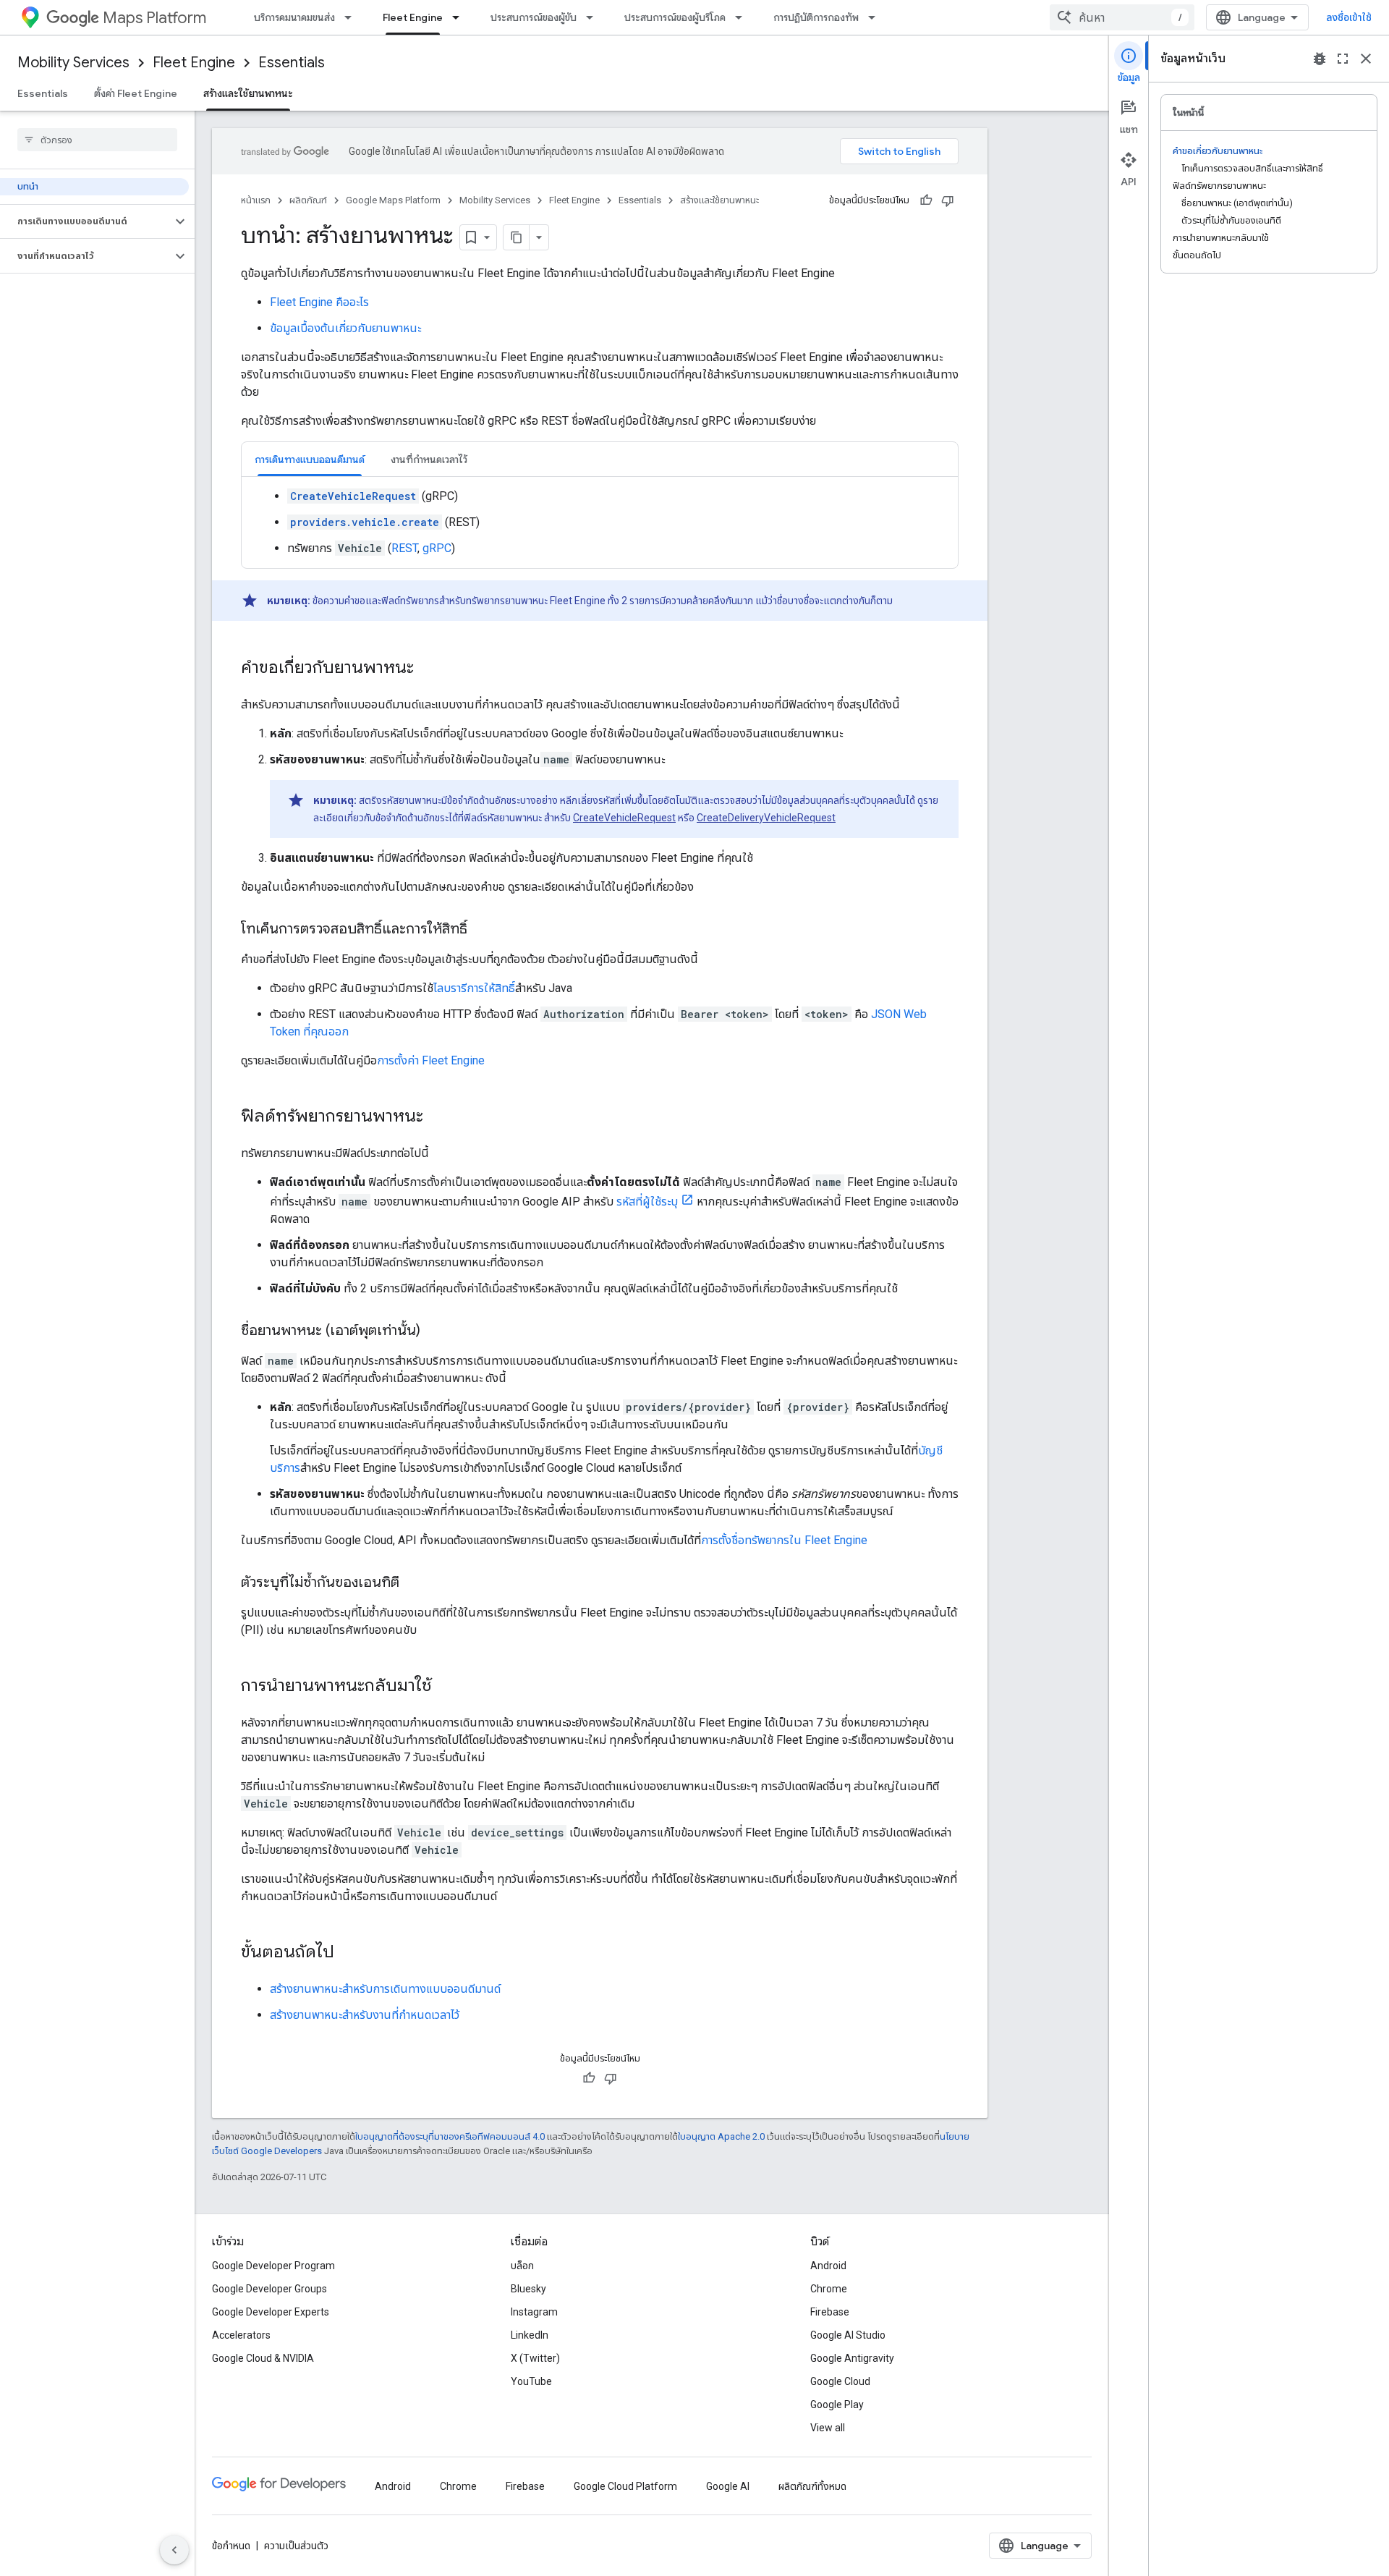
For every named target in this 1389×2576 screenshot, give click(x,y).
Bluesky (528, 2289)
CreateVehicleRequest (624, 818)
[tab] (310, 459)
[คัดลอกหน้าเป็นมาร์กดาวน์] (517, 237)
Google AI (728, 2486)
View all (828, 2428)
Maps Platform (154, 18)
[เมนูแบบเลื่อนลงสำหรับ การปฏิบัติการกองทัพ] (876, 17)
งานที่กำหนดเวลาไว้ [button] (429, 459)
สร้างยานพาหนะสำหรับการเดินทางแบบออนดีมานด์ (385, 1989)
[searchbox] (97, 140)
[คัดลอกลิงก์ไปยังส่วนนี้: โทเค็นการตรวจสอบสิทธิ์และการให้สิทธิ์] (482, 930)
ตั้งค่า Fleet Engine (136, 93)
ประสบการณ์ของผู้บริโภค (675, 17)
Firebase (830, 2312)
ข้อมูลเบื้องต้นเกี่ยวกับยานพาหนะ (345, 328)
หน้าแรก (256, 200)
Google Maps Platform (393, 200)
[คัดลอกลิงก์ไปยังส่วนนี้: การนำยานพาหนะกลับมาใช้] (446, 1687)
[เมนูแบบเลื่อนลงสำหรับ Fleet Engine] (460, 17)
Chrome (829, 2289)
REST (404, 548)
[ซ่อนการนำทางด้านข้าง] (174, 2550)
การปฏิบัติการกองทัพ (816, 17)
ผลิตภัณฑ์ (308, 200)
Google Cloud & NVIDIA (263, 2358)
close (1366, 59)
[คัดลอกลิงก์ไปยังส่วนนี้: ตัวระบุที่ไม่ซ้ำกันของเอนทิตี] (414, 1583)
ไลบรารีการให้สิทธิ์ (474, 988)
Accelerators (241, 2335)
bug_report (1320, 59)
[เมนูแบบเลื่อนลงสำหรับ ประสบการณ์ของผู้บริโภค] (743, 17)
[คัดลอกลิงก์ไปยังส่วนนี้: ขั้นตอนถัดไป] (349, 1953)
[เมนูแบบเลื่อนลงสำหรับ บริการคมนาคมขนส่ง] (352, 17)
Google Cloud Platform (625, 2486)
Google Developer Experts (271, 2312)
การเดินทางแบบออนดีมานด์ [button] (310, 459)
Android (828, 2266)
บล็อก (522, 2266)
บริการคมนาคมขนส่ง (294, 17)
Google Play (837, 2405)
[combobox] (1122, 17)
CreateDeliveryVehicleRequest (766, 818)
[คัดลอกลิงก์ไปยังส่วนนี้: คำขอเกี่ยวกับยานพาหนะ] (428, 669)
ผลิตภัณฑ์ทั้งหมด (812, 2486)
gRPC (437, 548)
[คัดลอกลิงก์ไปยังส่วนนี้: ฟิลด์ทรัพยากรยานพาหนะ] (438, 1117)
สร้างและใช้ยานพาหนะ (248, 93)
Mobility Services (73, 63)
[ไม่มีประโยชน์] (948, 200)
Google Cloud (840, 2381)
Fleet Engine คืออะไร (319, 302)
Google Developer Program (273, 2266)
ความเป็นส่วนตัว (296, 2546)
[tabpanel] (600, 522)
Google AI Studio (848, 2335)
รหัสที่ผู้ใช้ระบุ (647, 1202)
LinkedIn (530, 2335)
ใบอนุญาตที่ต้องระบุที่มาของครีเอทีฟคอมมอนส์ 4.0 (450, 2136)
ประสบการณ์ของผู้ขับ (534, 17)
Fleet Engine (413, 17)
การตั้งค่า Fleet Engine (431, 1060)
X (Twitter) (535, 2358)
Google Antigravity (852, 2358)
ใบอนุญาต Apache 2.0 (721, 2136)
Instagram (534, 2312)
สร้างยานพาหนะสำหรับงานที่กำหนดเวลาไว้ (365, 2015)
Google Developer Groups (269, 2289)
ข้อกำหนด (231, 2546)
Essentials (292, 63)
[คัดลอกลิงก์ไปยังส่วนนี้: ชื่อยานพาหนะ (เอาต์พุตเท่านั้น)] (435, 1331)
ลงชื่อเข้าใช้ (1349, 17)
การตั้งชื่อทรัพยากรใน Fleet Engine (784, 1540)
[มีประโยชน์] (926, 200)
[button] (86, 221)
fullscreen (1343, 59)
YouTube (531, 2381)
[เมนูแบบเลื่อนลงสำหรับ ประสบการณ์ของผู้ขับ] (594, 17)
